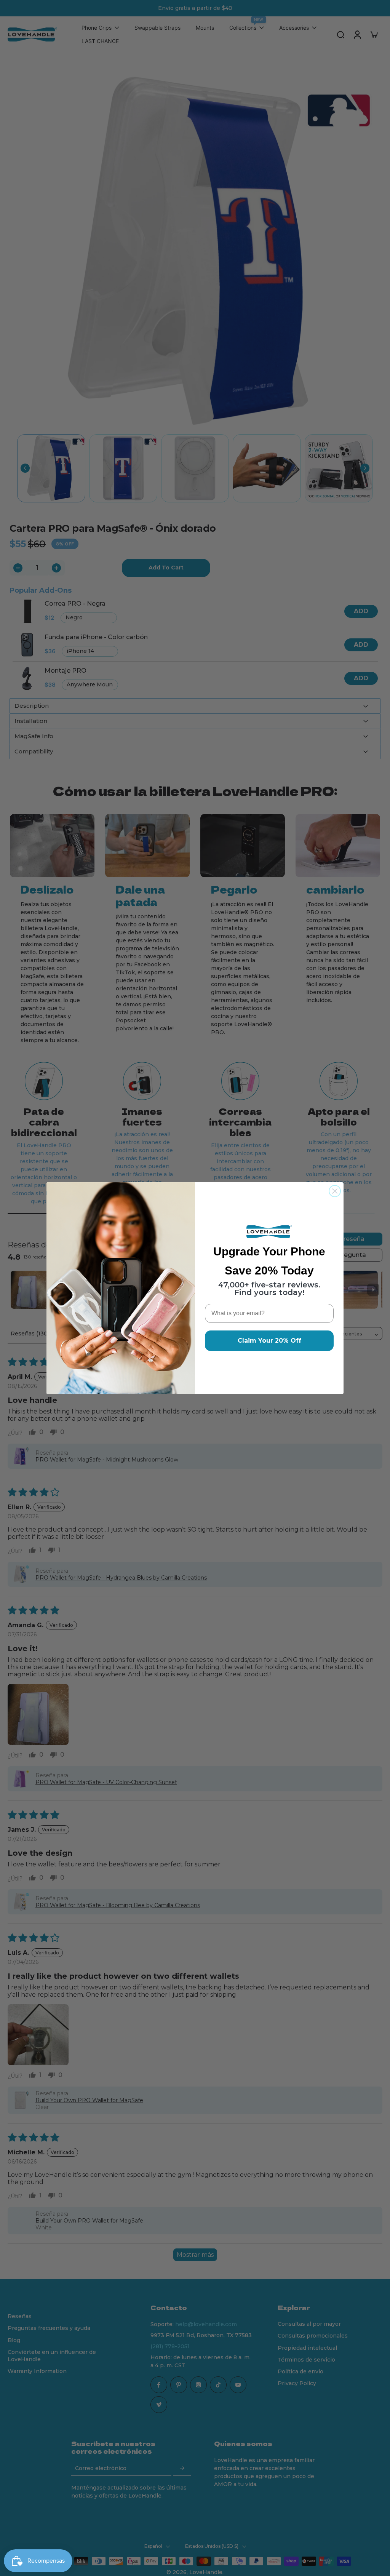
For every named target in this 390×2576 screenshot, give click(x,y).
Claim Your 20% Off (269, 1341)
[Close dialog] (335, 1191)
